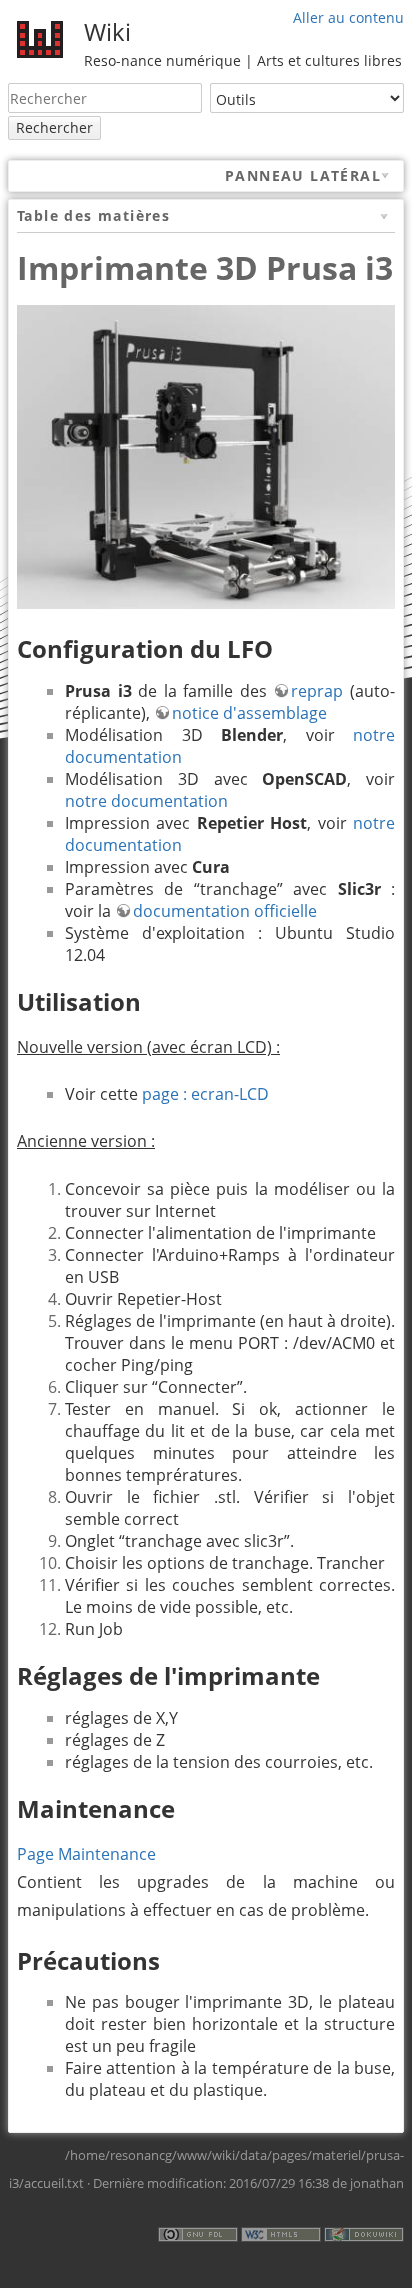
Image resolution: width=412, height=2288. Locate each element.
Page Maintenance (86, 1854)
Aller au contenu (348, 17)
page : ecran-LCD (205, 1094)
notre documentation (146, 801)
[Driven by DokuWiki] (364, 2232)
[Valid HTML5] (281, 2232)
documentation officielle (225, 911)
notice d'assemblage (249, 713)
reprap (317, 691)
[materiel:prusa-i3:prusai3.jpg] (206, 455)
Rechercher (54, 127)
